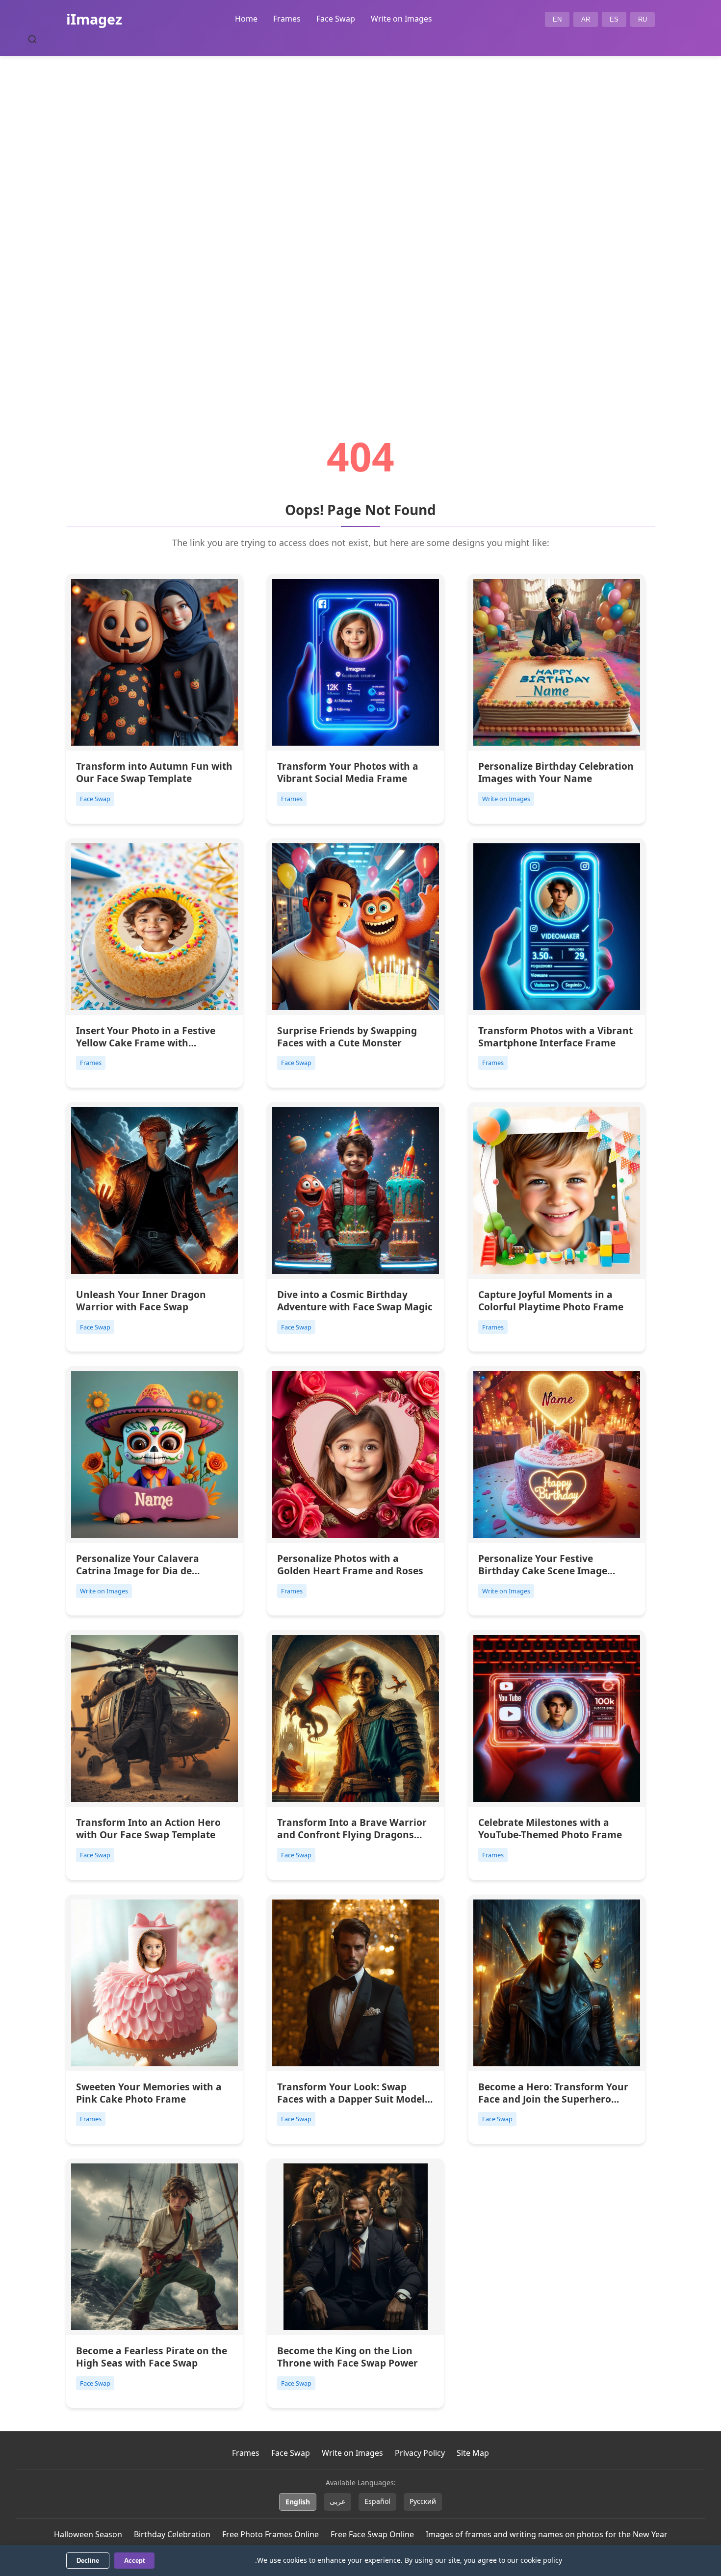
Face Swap (336, 19)
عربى (337, 2501)
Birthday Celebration (172, 2534)
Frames (287, 19)
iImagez (94, 19)
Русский (423, 2501)
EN (557, 19)
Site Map (473, 2453)
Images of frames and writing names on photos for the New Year (547, 2534)
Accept (134, 2561)
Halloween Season (88, 2534)
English (298, 2502)
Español (377, 2501)
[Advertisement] (360, 219)
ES (614, 19)
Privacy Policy (420, 2453)
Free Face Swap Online (372, 2534)
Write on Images (401, 19)
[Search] (32, 39)
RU (643, 19)
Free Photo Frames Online (270, 2534)
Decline (88, 2561)
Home (246, 19)
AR (586, 19)
